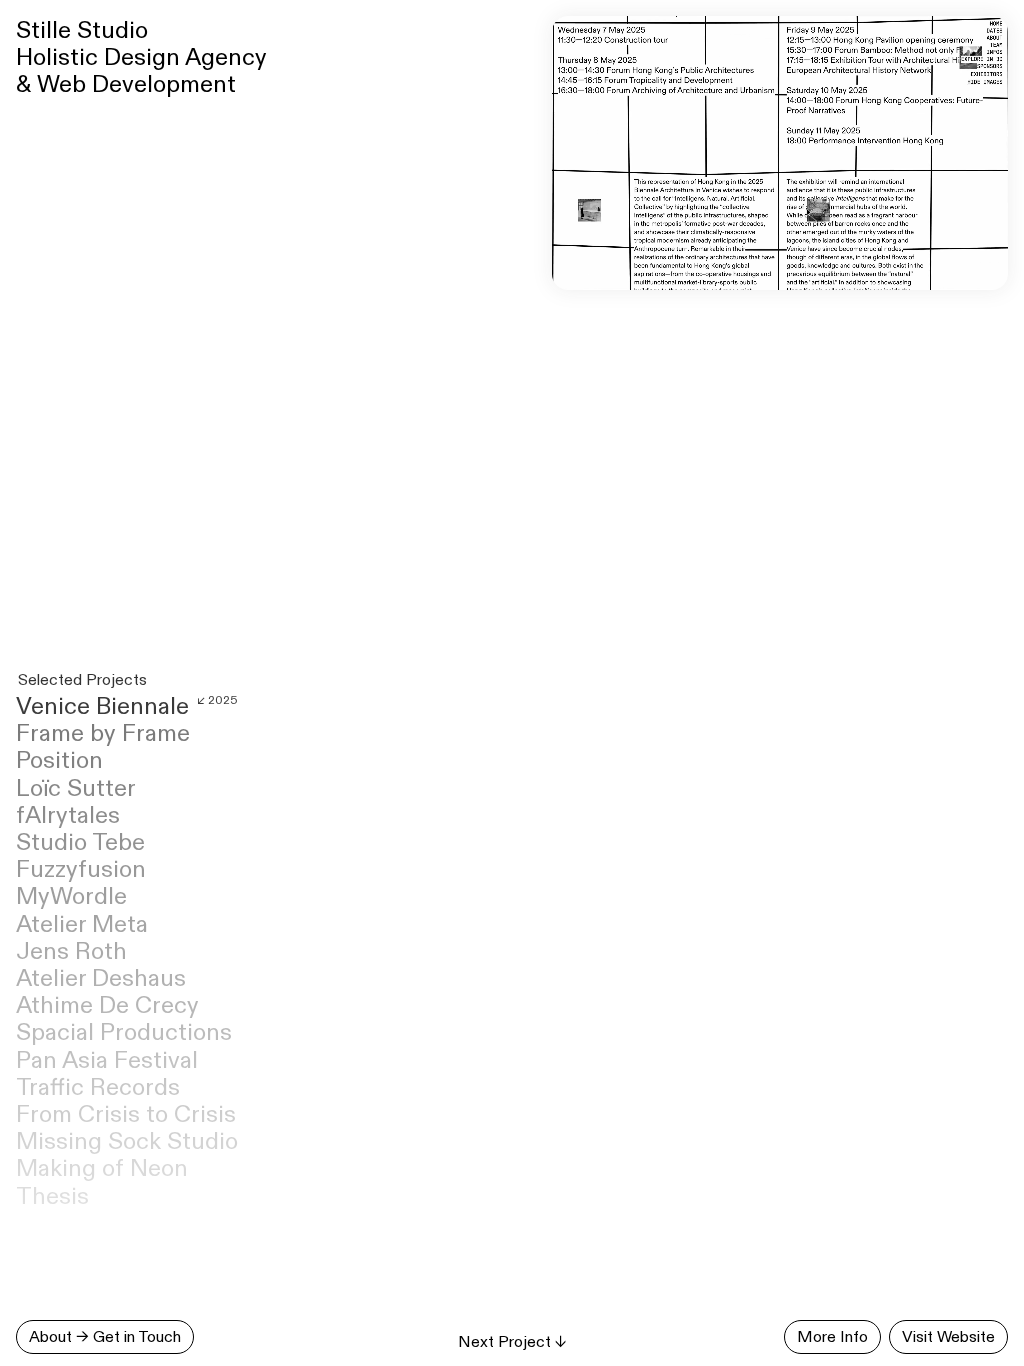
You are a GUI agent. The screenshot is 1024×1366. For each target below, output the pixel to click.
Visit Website (948, 1336)
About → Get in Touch (105, 1336)
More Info (832, 1336)
